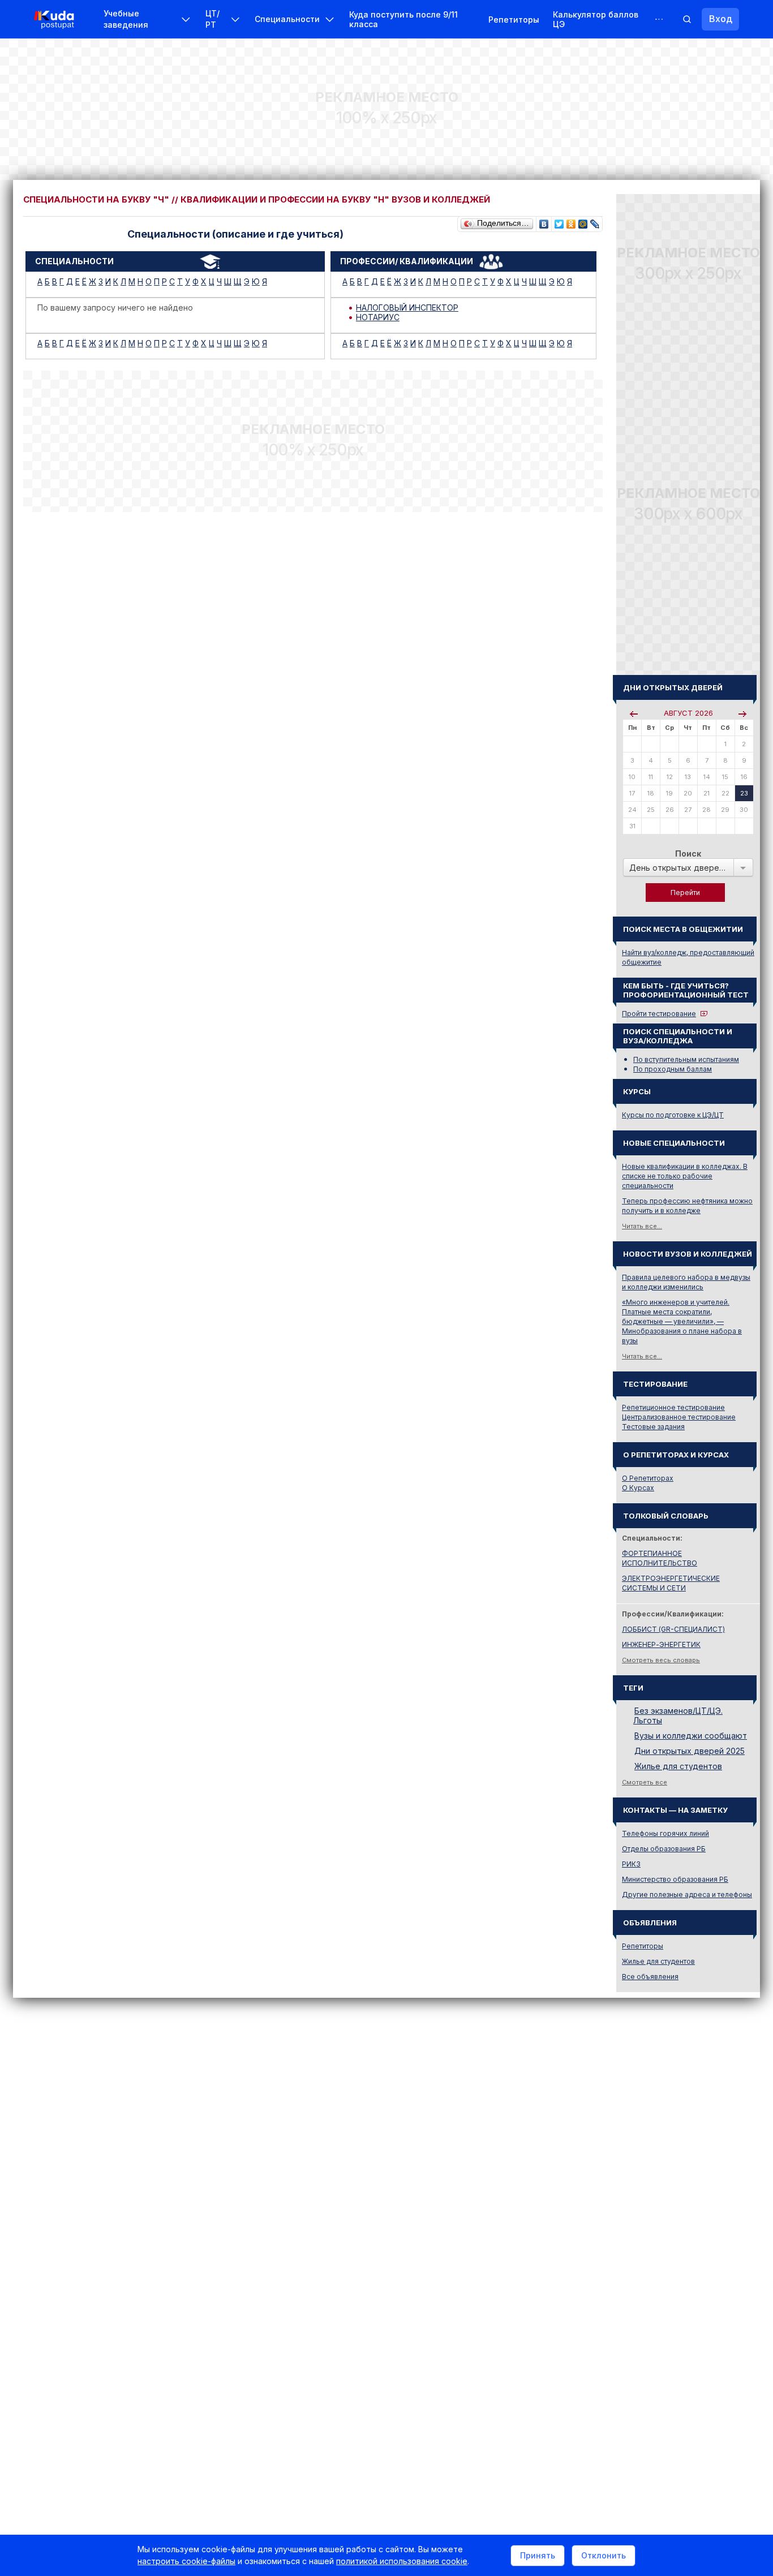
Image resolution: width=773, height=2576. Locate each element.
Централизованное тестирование (679, 1417)
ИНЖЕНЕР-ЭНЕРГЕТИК (661, 1644)
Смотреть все (645, 1782)
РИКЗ (631, 1864)
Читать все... (642, 1226)
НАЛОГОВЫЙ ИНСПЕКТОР (407, 308)
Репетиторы (514, 20)
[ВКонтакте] (544, 221)
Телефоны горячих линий (665, 1833)
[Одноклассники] (571, 221)
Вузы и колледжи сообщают (691, 1736)
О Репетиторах (648, 1478)
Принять (538, 2555)
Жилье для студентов (678, 1766)
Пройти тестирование (659, 1014)
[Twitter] (559, 221)
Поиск (688, 853)
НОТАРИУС (378, 317)
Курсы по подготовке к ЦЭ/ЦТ (673, 1115)
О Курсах (638, 1488)
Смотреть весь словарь (661, 1660)
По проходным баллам (673, 1069)
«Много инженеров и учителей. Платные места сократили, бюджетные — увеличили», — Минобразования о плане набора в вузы (682, 1321)
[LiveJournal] (595, 221)
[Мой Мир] (583, 221)
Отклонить (604, 2555)
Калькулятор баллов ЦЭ (596, 19)
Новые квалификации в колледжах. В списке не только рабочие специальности (685, 1176)
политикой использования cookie (402, 2561)
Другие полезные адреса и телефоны (687, 1895)
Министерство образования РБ (675, 1879)
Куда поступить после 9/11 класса (403, 19)
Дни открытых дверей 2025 (690, 1751)
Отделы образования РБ (664, 1849)
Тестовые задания (653, 1427)
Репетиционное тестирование (673, 1407)
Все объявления (650, 1977)
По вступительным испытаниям (686, 1059)
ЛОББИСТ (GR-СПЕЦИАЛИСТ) (673, 1629)
